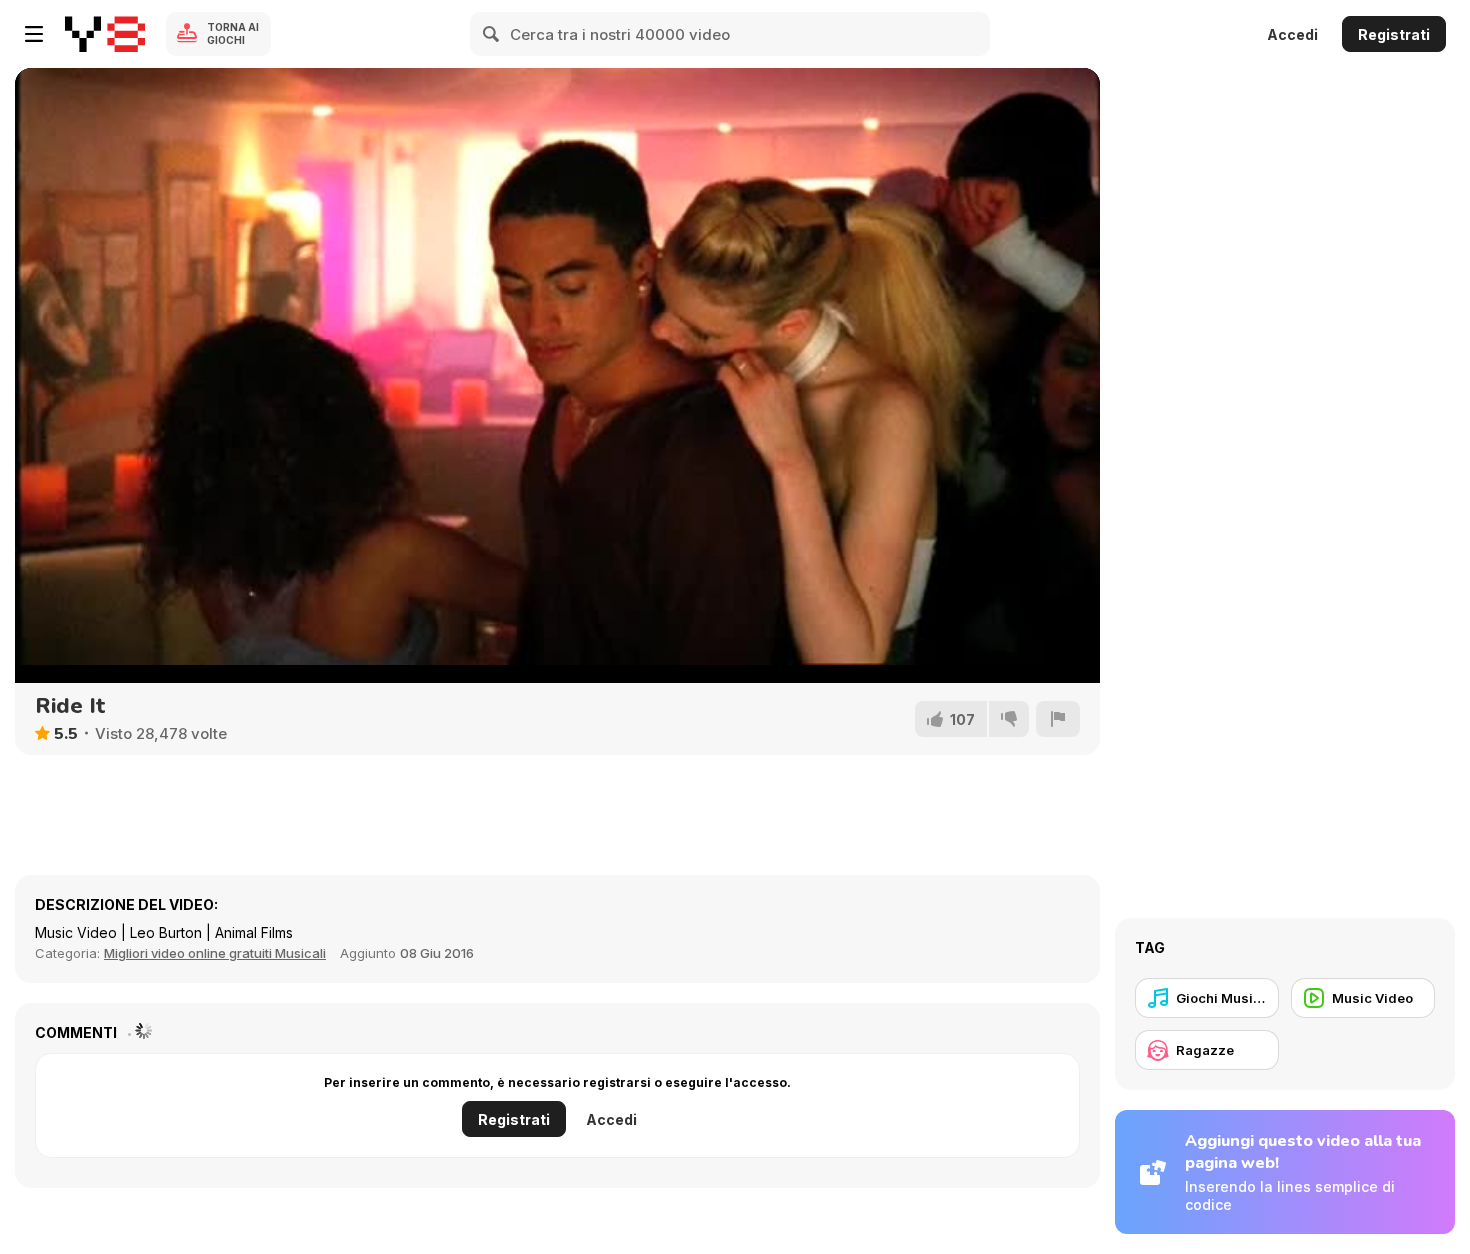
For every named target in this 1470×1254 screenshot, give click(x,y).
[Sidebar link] (34, 34)
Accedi (1292, 34)
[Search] (492, 34)
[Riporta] (1058, 719)
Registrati (1394, 34)
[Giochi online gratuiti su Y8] (105, 34)
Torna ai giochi (233, 33)
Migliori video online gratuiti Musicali (215, 953)
